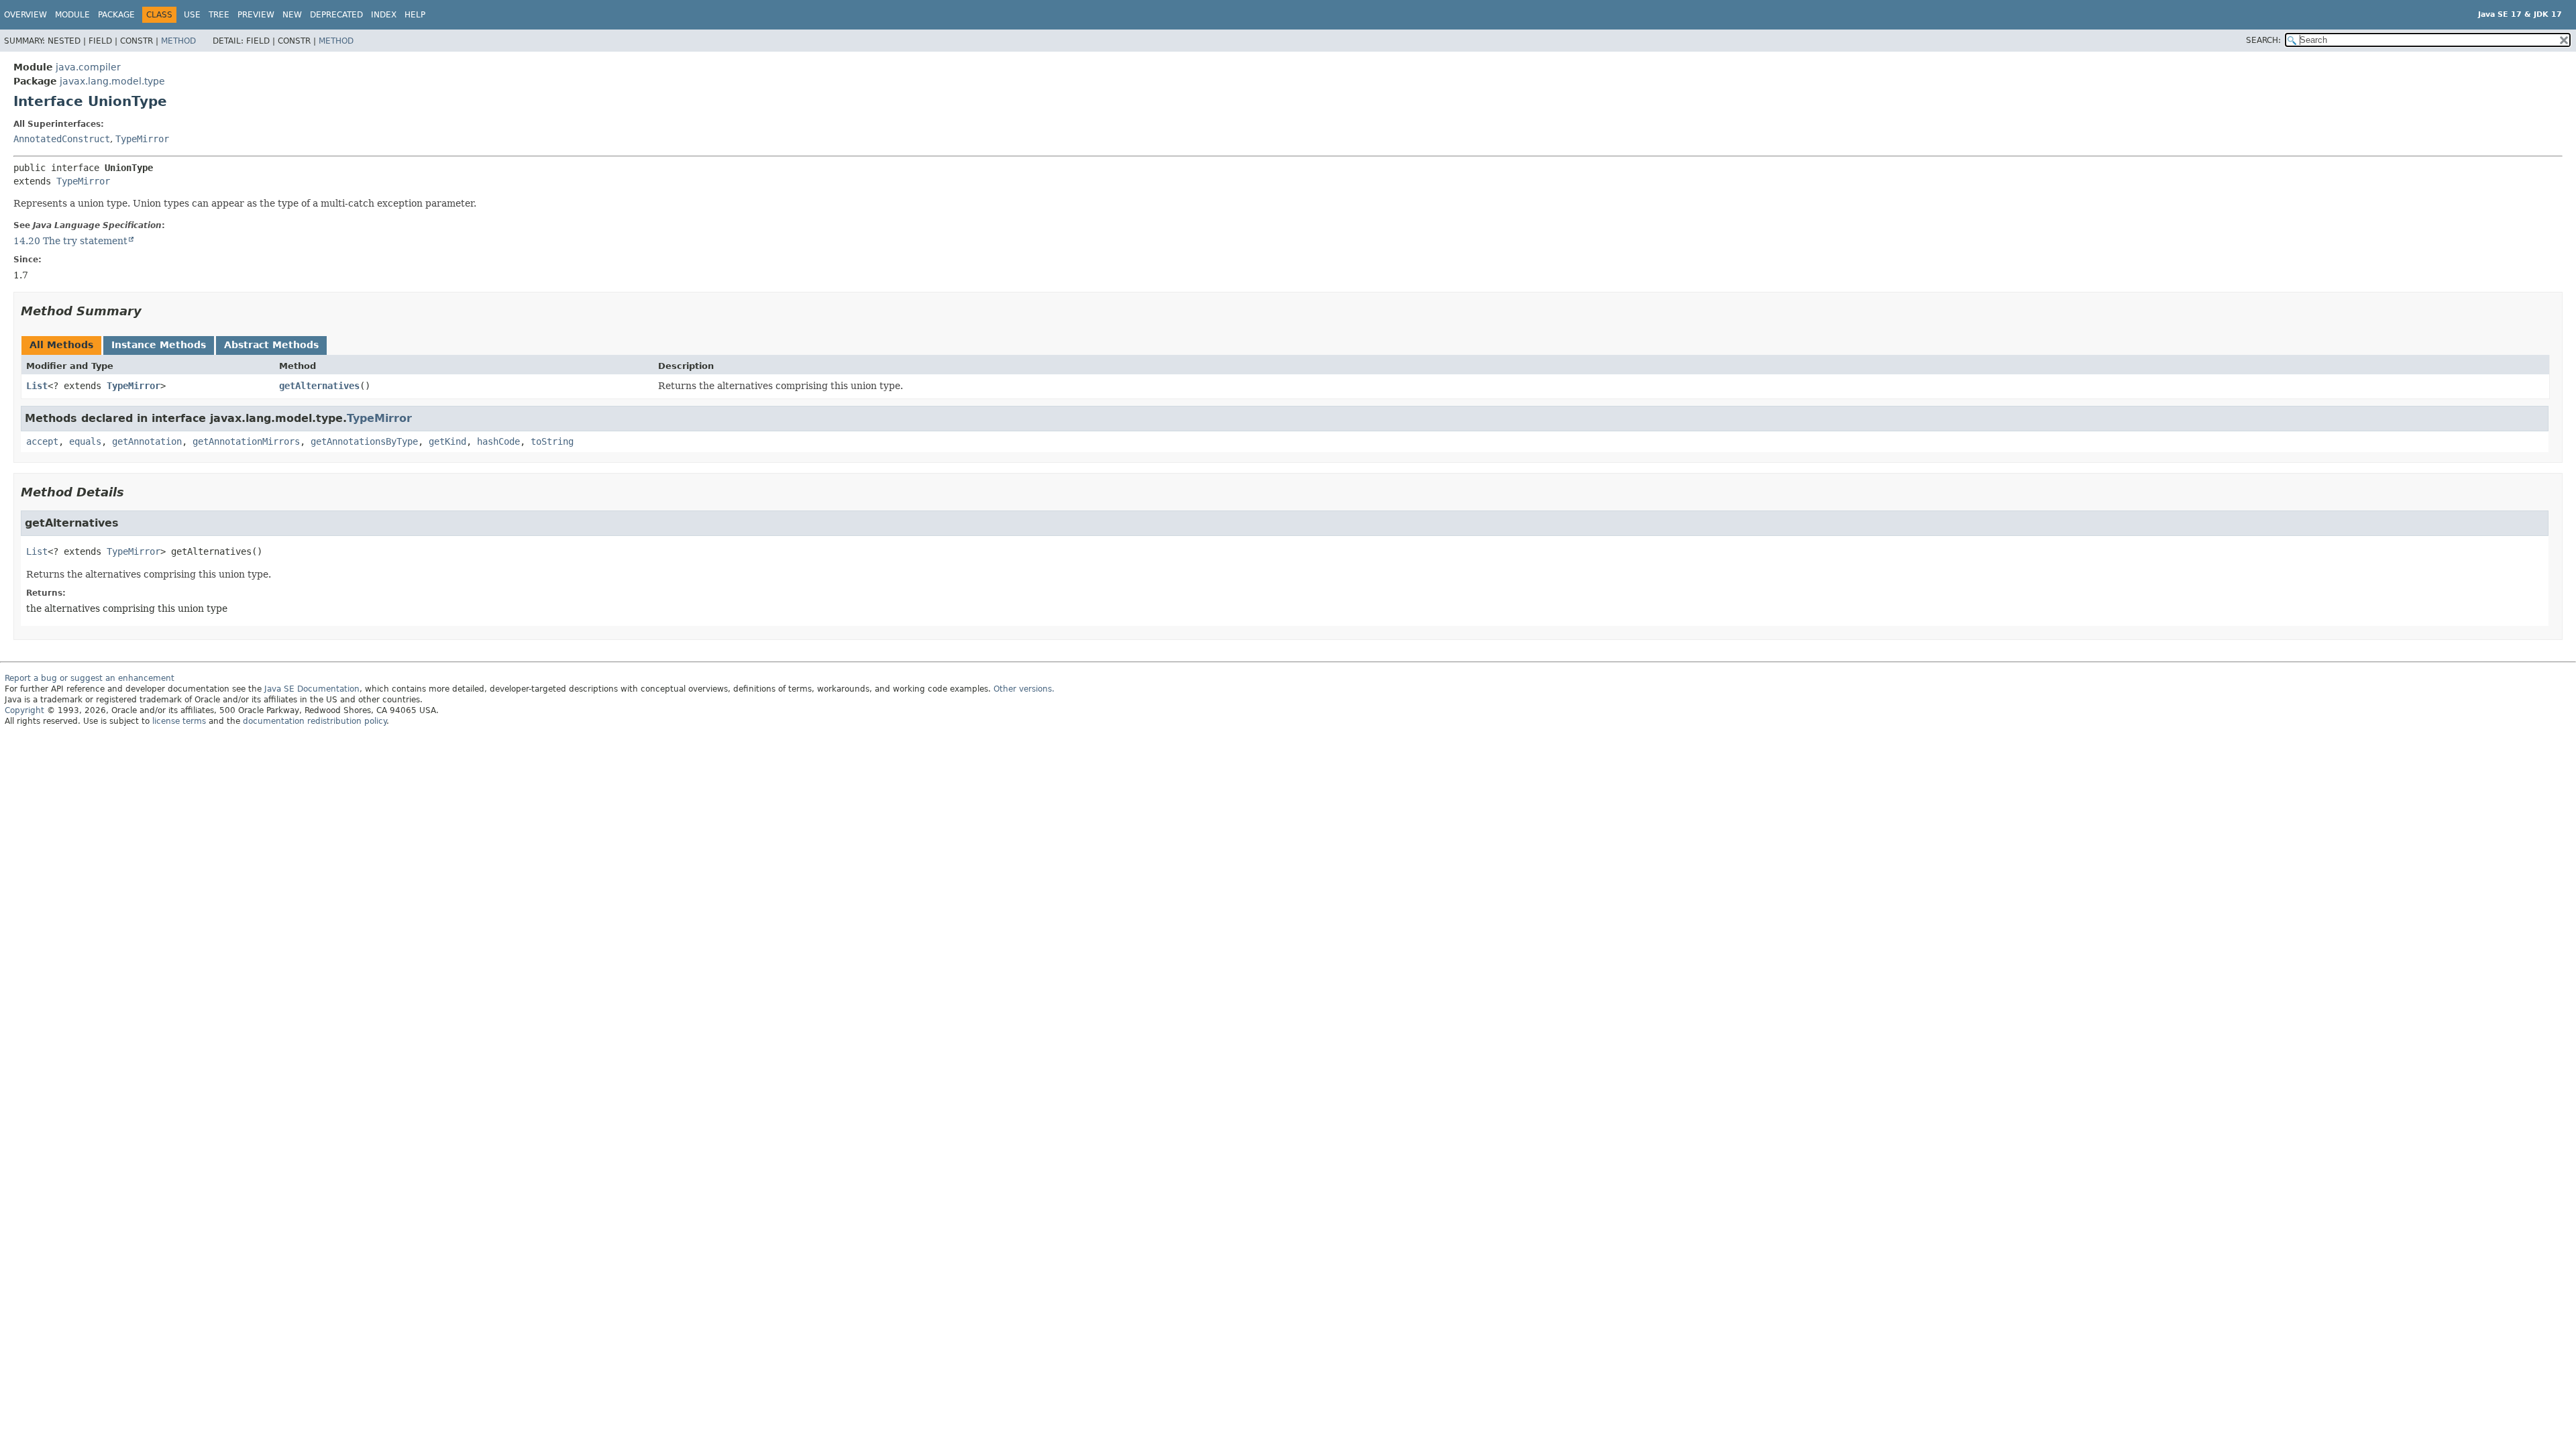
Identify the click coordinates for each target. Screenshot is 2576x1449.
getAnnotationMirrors (246, 441)
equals (85, 441)
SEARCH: (2263, 40)
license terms (179, 721)
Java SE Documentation (312, 689)
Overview (25, 15)
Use (192, 15)
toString (552, 441)
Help (415, 15)
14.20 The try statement (70, 241)
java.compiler (88, 67)
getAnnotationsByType (364, 441)
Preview (256, 15)
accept (42, 441)
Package (116, 15)
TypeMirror (142, 139)
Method (178, 41)
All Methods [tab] (61, 345)
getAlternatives (319, 386)
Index (384, 15)
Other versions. (1024, 689)
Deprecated (336, 15)
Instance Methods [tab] (159, 345)
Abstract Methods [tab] (271, 345)
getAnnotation (147, 441)
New (292, 15)
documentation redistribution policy (315, 721)
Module (72, 15)
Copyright (24, 710)
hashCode (498, 441)
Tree (219, 15)
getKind (447, 441)
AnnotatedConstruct (62, 139)
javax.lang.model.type (112, 81)
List (37, 386)
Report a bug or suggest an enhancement (90, 678)
